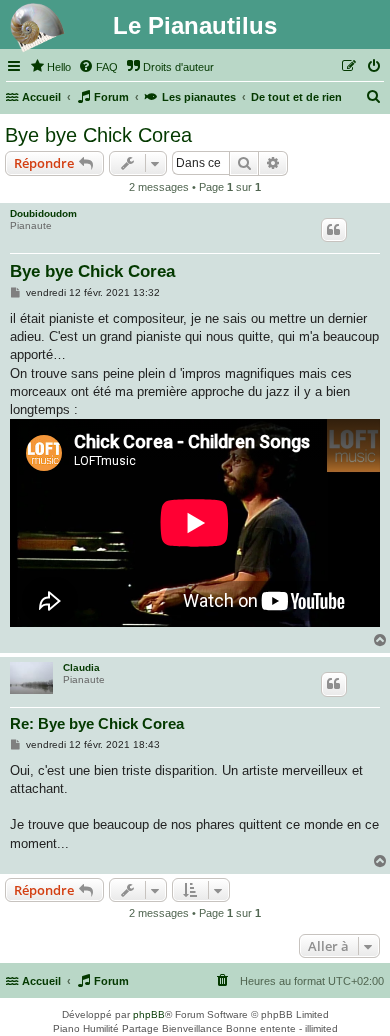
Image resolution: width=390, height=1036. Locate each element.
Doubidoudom (43, 213)
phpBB (149, 1014)
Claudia (81, 667)
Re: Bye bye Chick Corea (97, 723)
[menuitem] (50, 67)
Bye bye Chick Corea (98, 135)
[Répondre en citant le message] (334, 230)
